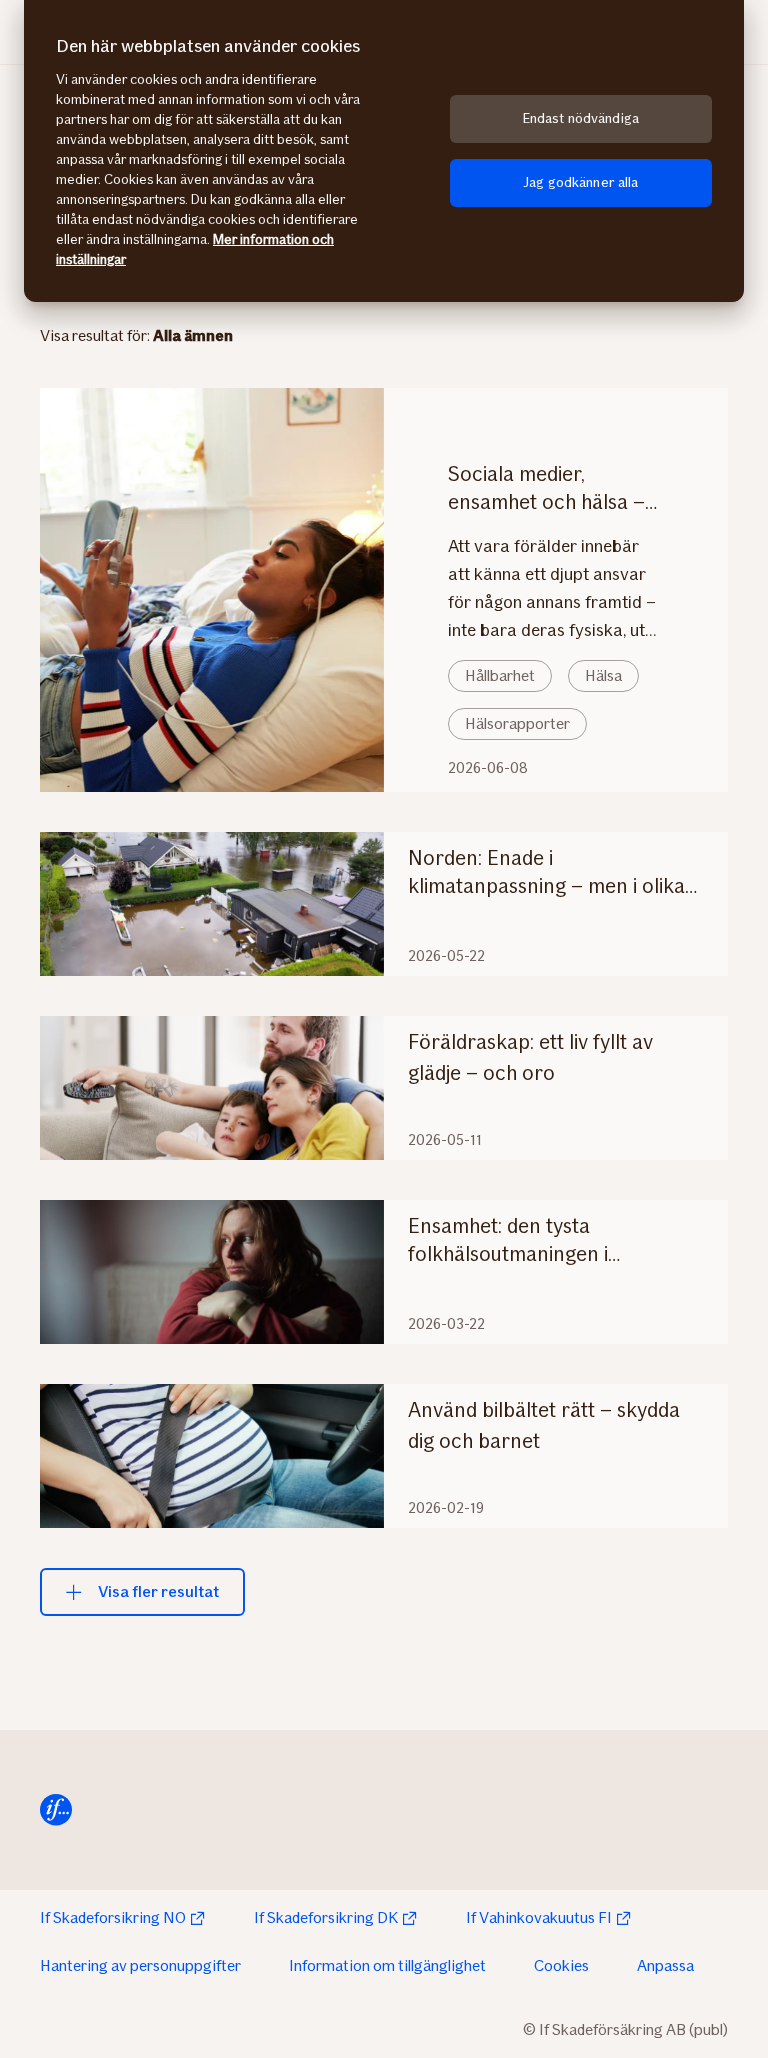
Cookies (561, 1965)
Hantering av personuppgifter (140, 1965)
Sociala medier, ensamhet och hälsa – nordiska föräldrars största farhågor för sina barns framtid (546, 488)
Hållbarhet (500, 675)
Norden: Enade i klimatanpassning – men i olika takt (546, 872)
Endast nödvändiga (581, 118)
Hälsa (603, 675)
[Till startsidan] (56, 1810)
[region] (384, 151)
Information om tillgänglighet (387, 1965)
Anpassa (665, 1965)
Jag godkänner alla (581, 182)
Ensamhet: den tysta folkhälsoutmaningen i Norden (508, 1240)
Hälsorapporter (517, 723)
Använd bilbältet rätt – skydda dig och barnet (544, 1425)
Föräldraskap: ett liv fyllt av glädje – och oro (530, 1057)
